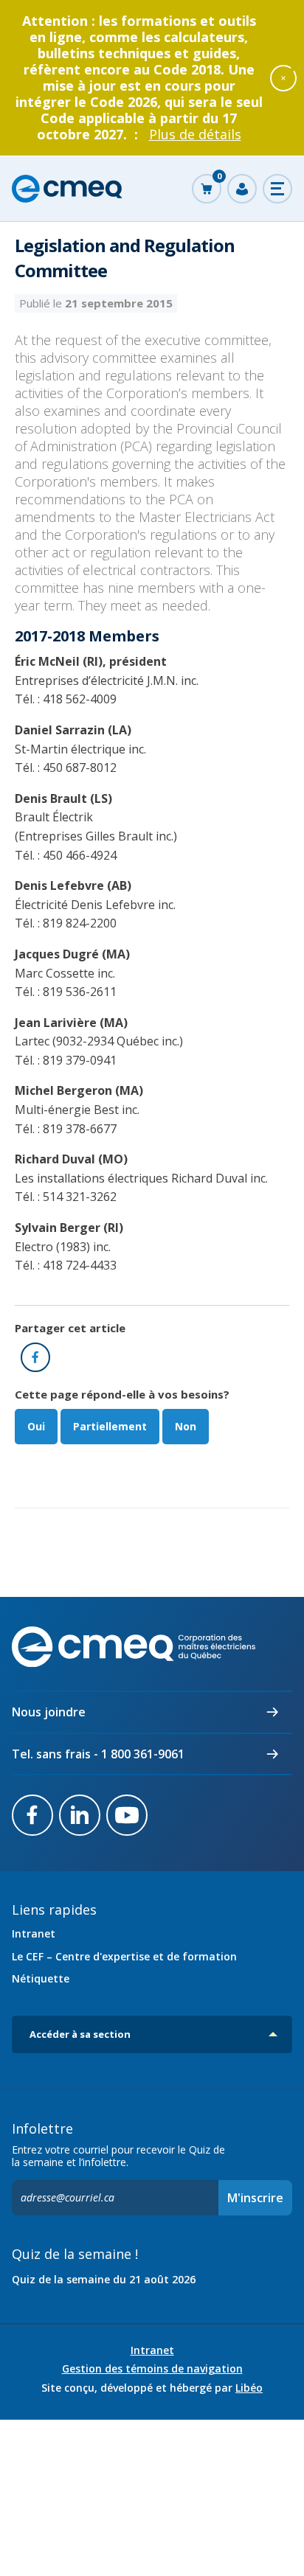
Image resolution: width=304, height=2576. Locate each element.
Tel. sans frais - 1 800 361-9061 (98, 1754)
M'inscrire (255, 2198)
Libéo (249, 2388)
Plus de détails (195, 134)
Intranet (34, 1933)
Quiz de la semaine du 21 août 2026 (104, 2279)
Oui (36, 1426)
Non (186, 1426)
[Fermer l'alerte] (283, 77)
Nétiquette (41, 1978)
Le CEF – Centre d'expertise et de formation (124, 1956)
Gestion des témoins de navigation (152, 2369)
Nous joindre (49, 1712)
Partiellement (110, 1426)
